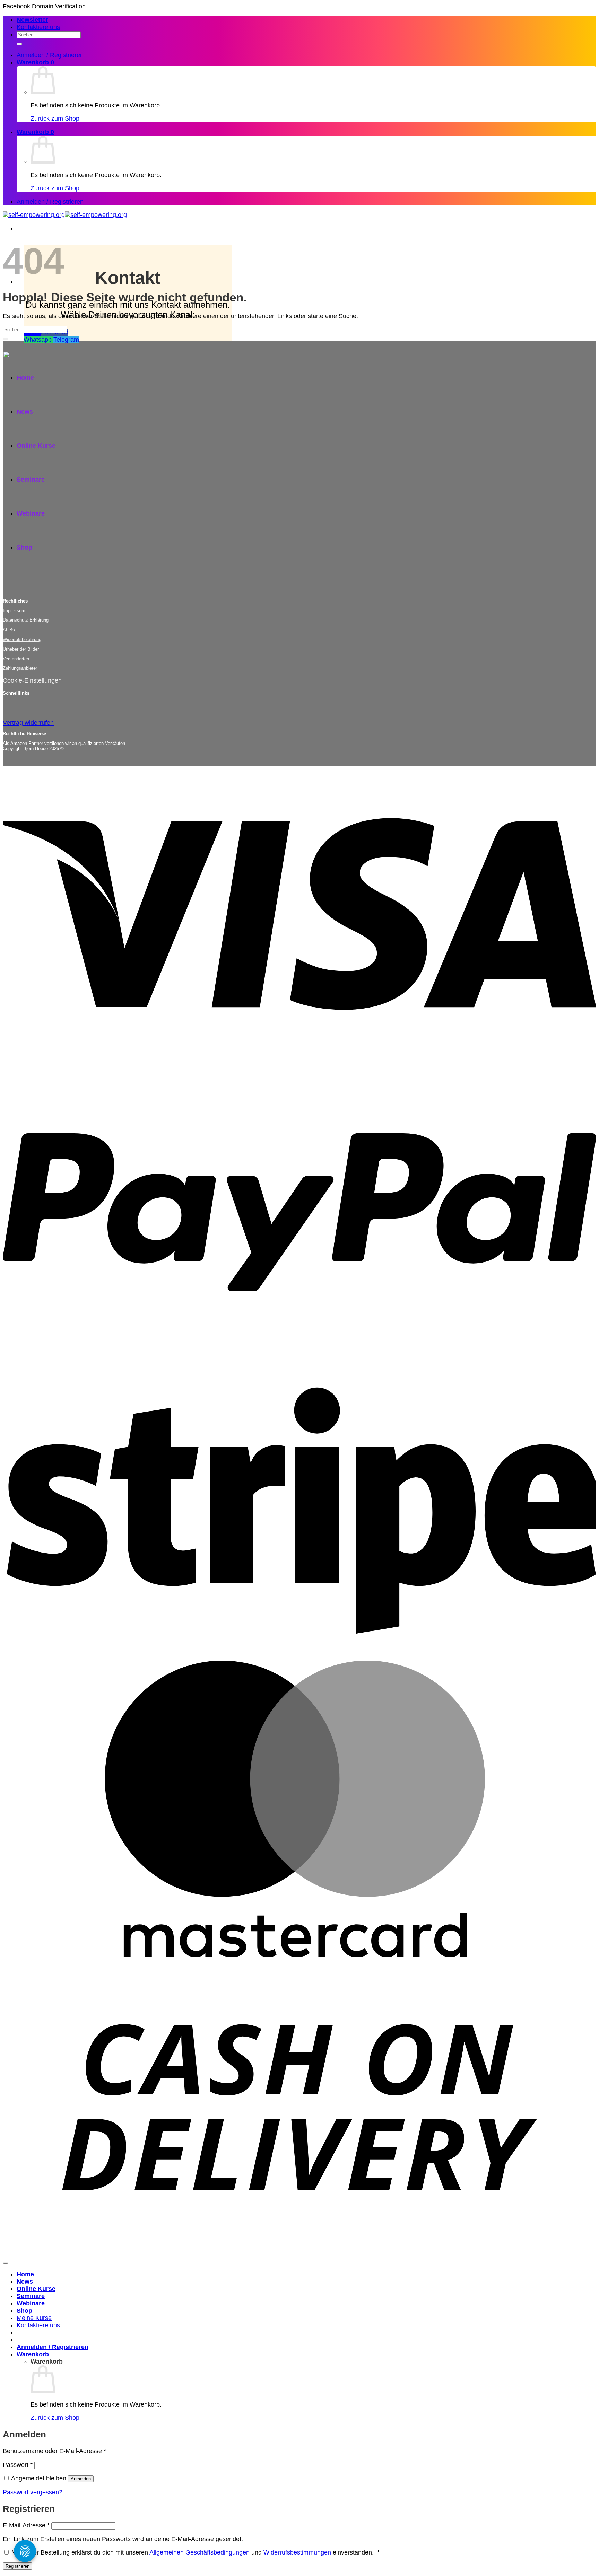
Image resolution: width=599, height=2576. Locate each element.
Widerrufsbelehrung (22, 639)
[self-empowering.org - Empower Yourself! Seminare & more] (65, 215)
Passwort (18, 2465)
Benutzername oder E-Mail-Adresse (54, 2451)
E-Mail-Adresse (26, 2525)
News (25, 2282)
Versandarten (16, 659)
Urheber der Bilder (21, 649)
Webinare (31, 2303)
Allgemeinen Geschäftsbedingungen (199, 2552)
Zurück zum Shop (55, 118)
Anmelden (81, 2479)
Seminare (31, 2296)
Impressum (14, 611)
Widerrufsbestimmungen (297, 2552)
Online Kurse (36, 2289)
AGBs (9, 630)
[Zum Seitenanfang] (6, 2263)
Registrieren (18, 2566)
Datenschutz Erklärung (26, 620)
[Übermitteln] (19, 44)
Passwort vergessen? (33, 2492)
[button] (32, 20)
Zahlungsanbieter (20, 668)
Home (25, 2274)
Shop (24, 2311)
